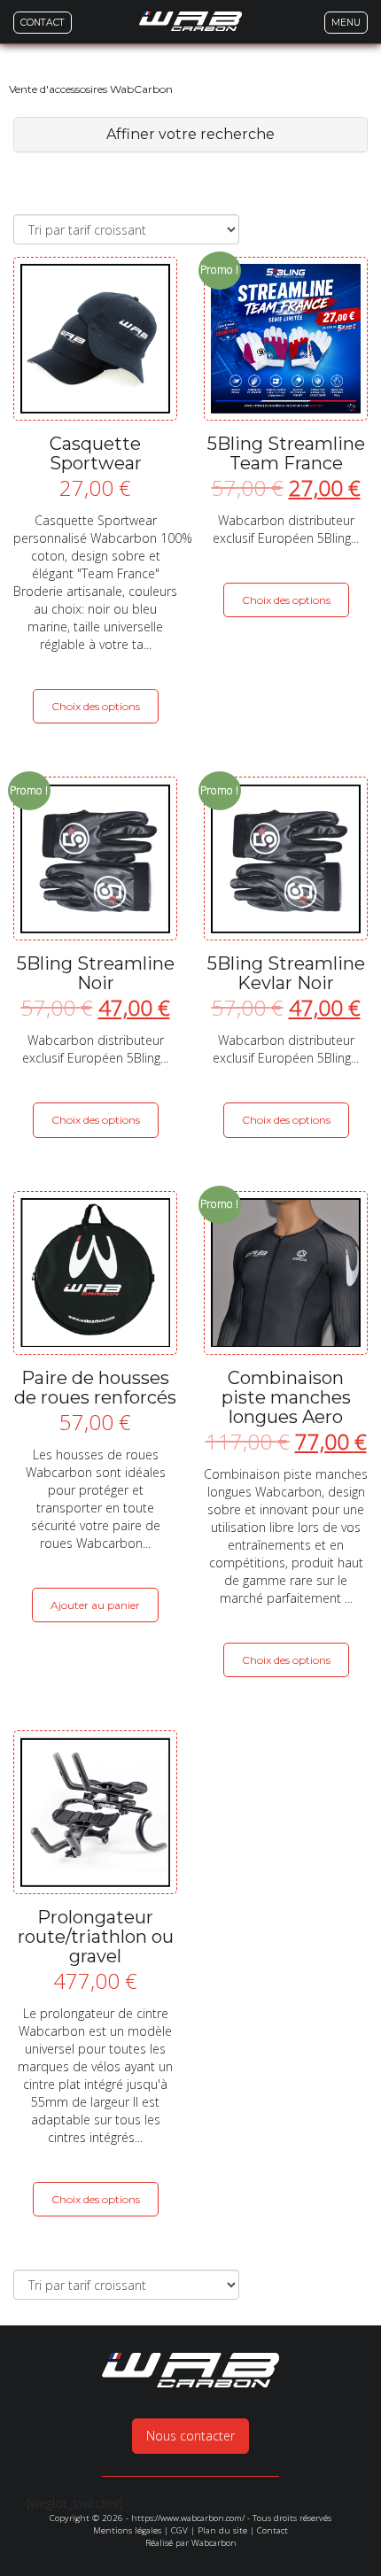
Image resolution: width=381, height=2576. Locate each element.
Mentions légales (127, 2530)
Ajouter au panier (95, 1605)
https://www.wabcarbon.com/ (188, 2518)
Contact (272, 2530)
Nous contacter (190, 2436)
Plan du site (222, 2530)
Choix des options (96, 706)
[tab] (190, 135)
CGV (179, 2530)
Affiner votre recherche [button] (190, 134)
